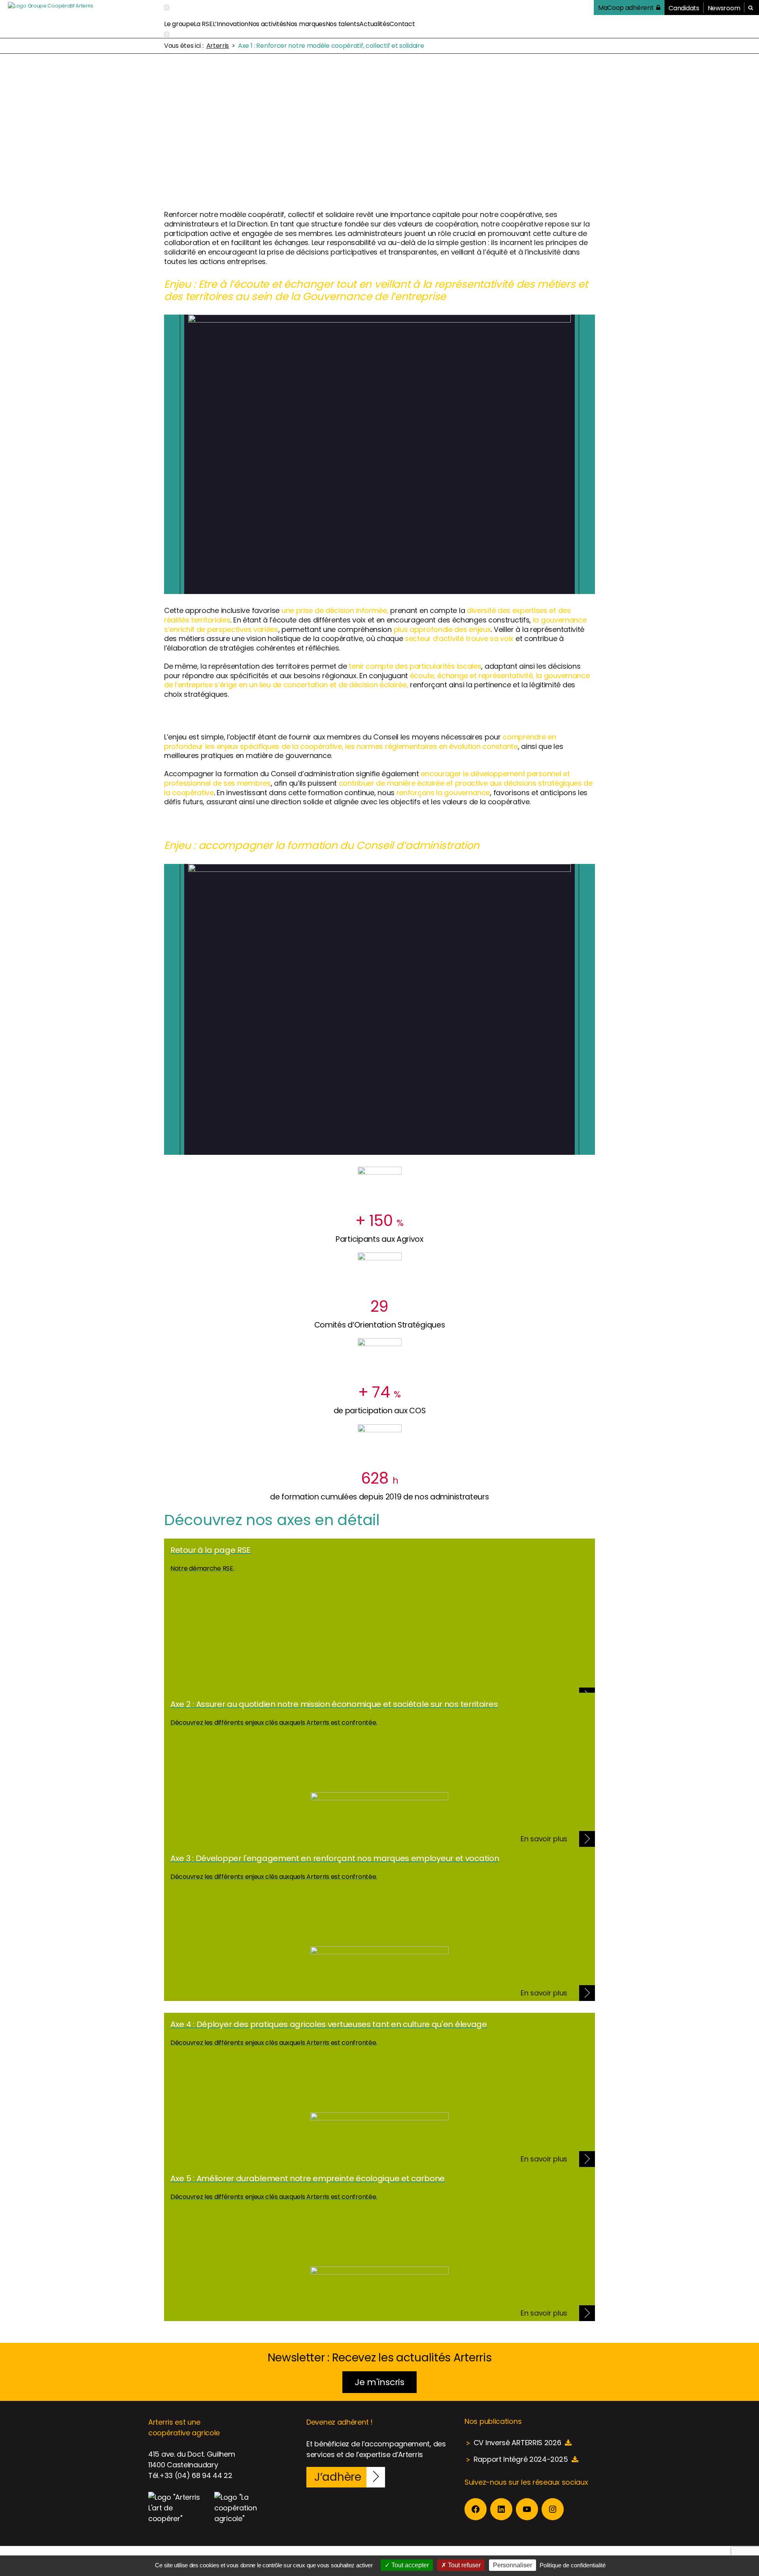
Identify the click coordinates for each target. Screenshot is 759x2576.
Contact (402, 24)
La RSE (203, 24)
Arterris (218, 46)
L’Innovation (230, 24)
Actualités (374, 24)
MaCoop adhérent (626, 8)
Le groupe (179, 24)
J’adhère (338, 2477)
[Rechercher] (751, 8)
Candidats (684, 8)
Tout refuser (464, 2565)
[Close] (167, 34)
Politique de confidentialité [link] (573, 2565)
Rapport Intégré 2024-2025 (521, 2459)
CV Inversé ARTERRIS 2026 (517, 2443)
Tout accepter (409, 2565)
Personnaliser (513, 2565)
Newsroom (724, 8)
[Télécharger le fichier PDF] (568, 2443)
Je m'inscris (379, 2382)
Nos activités (267, 24)
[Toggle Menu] (167, 7)
